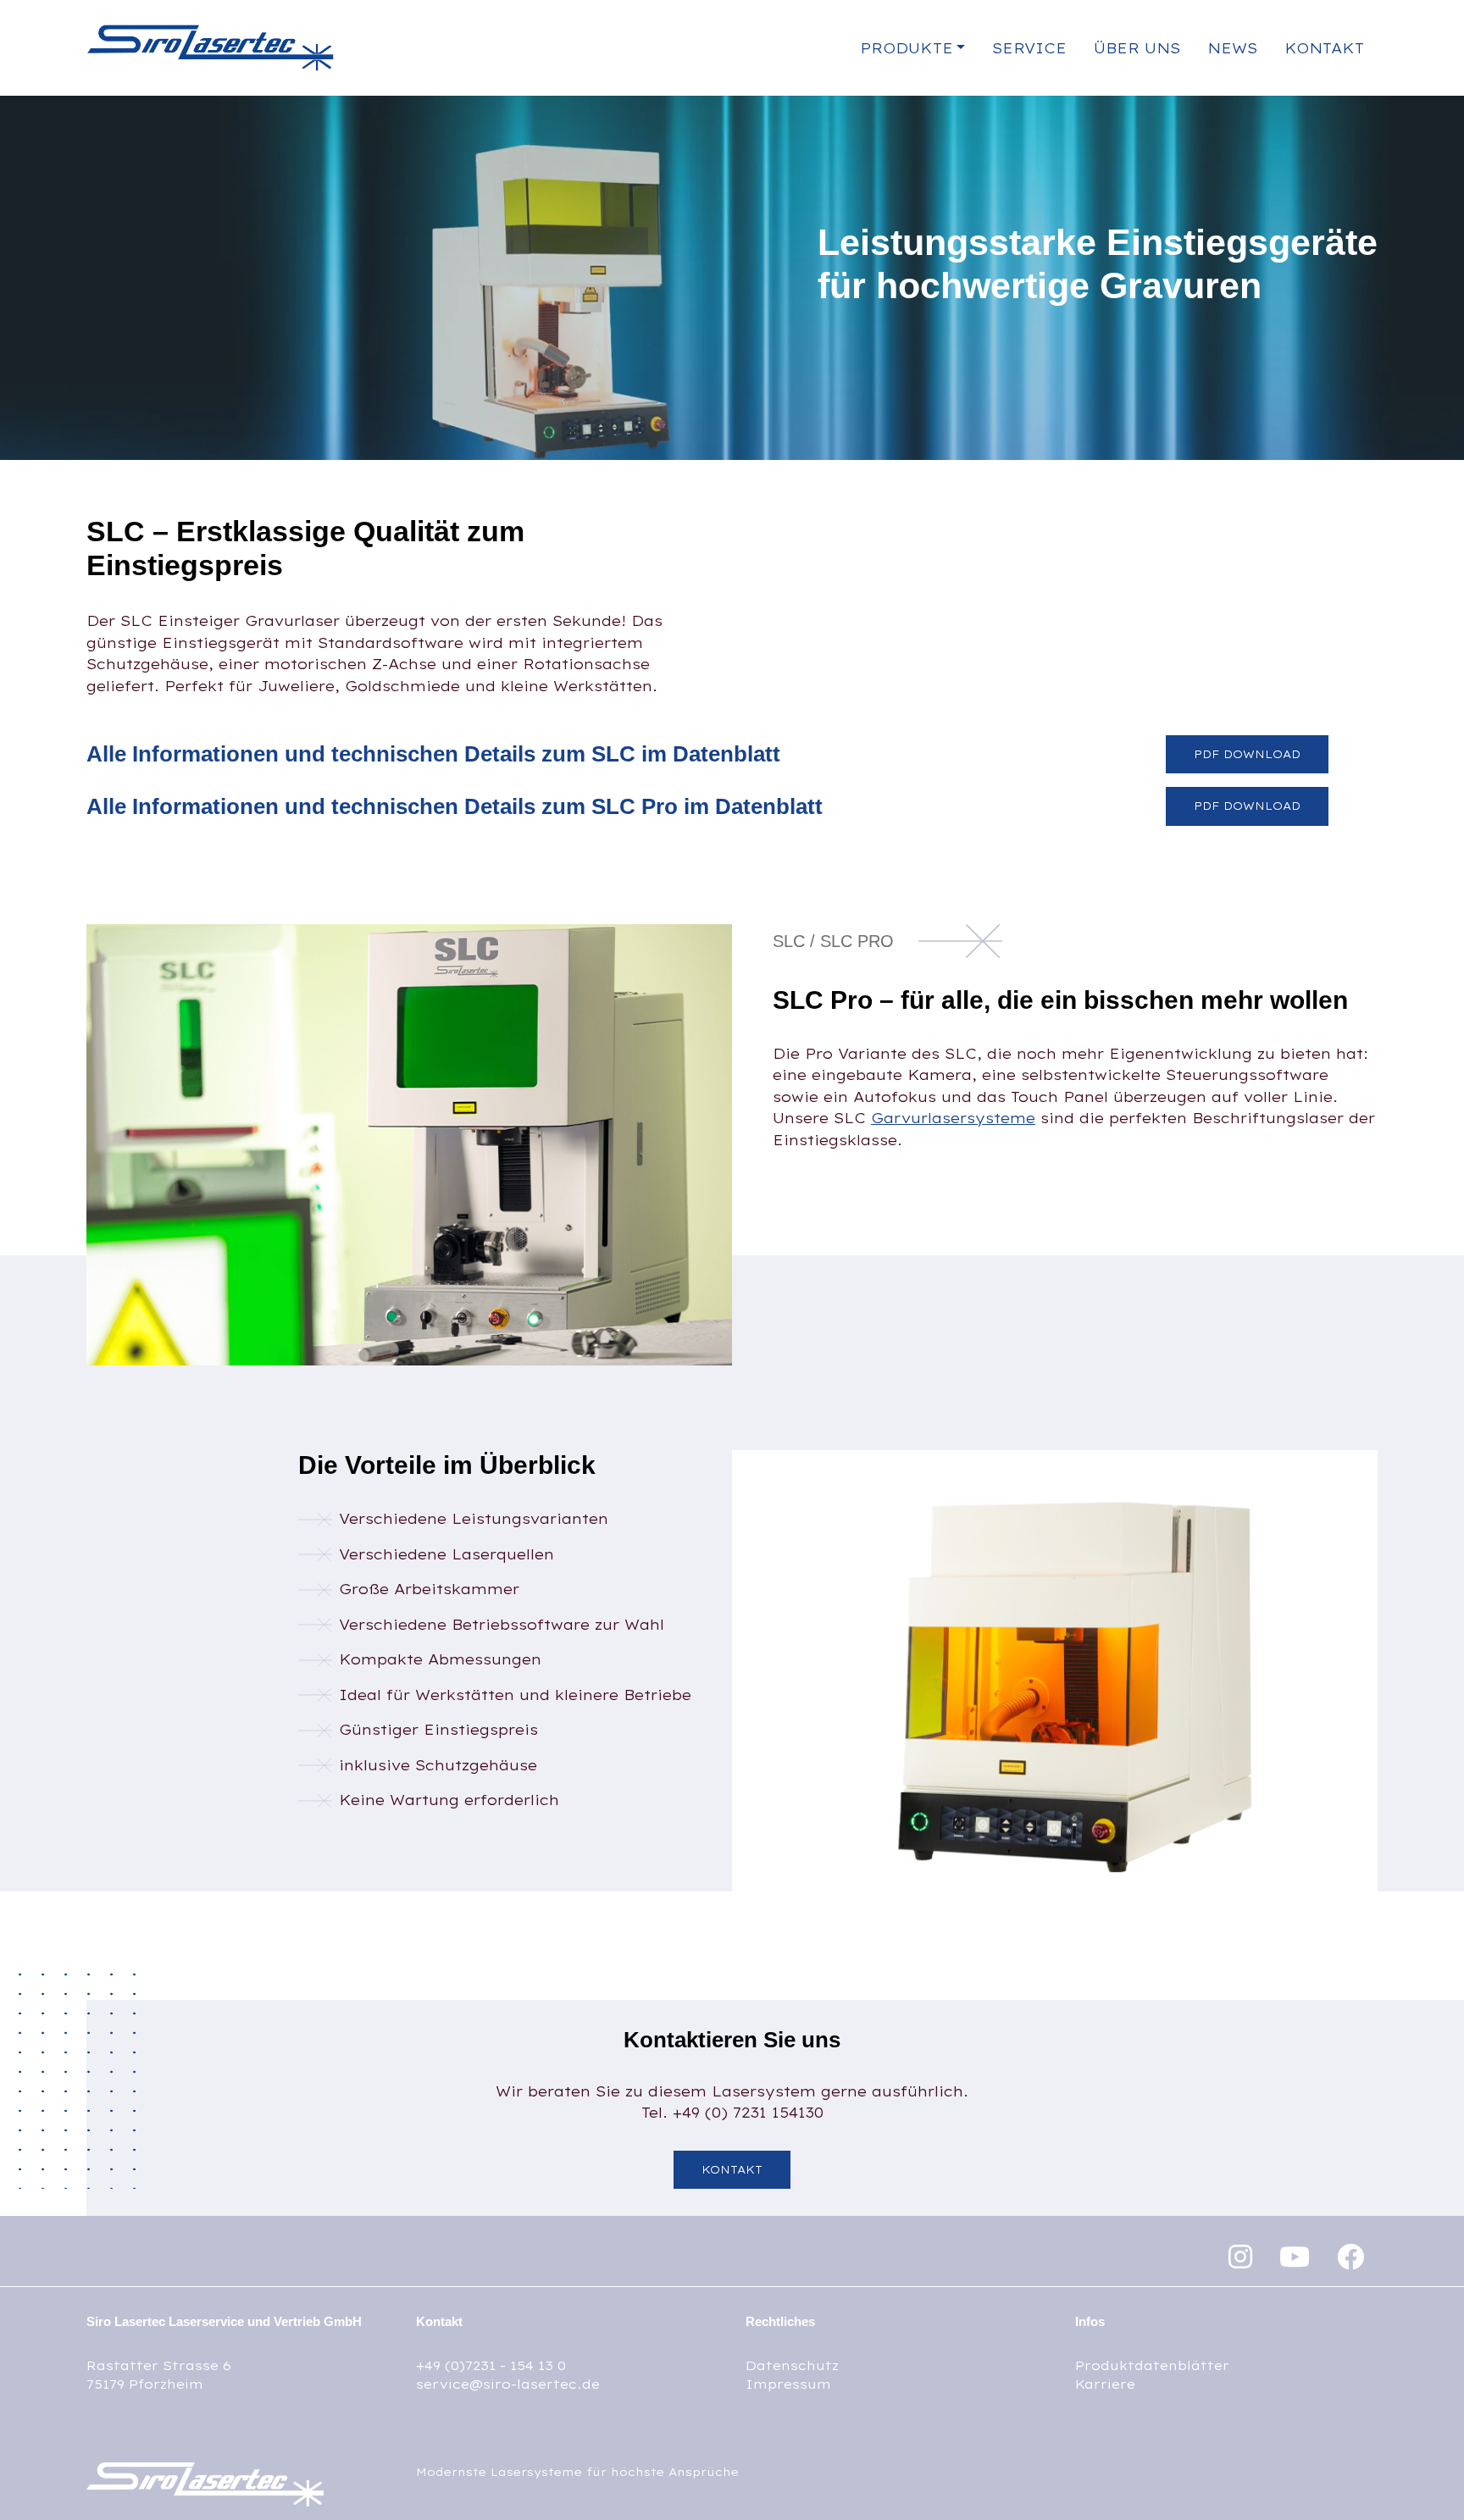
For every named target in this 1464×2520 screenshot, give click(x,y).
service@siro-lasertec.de (508, 2384)
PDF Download (1247, 754)
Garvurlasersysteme (953, 1118)
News (1232, 48)
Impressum (788, 2384)
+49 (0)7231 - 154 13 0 (491, 2365)
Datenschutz (792, 2365)
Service (1029, 48)
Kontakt (1324, 48)
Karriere (1105, 2384)
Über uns (1137, 48)
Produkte (907, 48)
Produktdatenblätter (1152, 2365)
